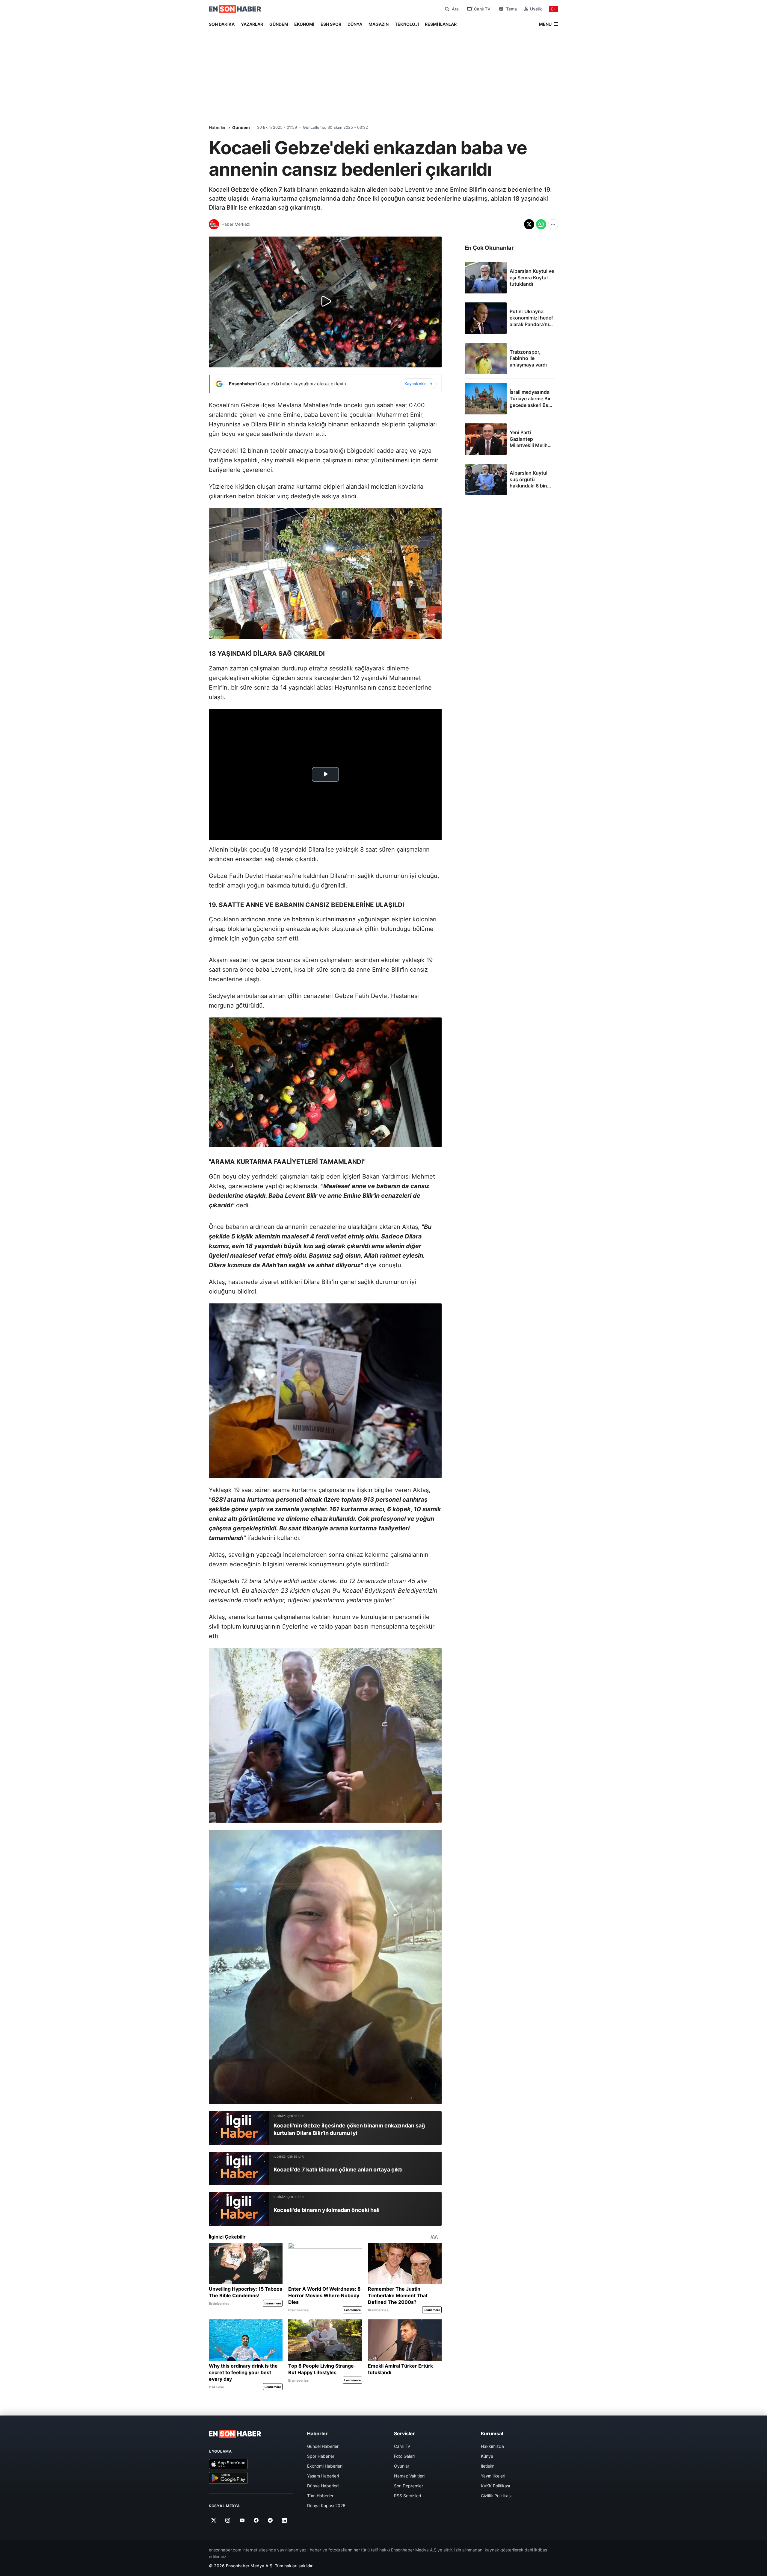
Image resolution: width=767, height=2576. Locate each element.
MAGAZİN (379, 24)
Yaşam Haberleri (323, 2476)
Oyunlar (402, 2466)
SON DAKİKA (222, 24)
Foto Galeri (404, 2456)
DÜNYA (355, 24)
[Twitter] (214, 2520)
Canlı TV (402, 2446)
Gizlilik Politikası (496, 2496)
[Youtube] (242, 2520)
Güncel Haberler (323, 2446)
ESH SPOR (331, 24)
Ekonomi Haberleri (325, 2466)
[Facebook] (256, 2520)
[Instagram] (228, 2520)
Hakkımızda (492, 2446)
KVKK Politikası (495, 2486)
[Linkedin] (284, 2520)
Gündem (241, 127)
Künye (487, 2456)
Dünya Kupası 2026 (326, 2505)
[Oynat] (325, 302)
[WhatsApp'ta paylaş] (541, 224)
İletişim (488, 2466)
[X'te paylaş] (529, 224)
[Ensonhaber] (235, 9)
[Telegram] (270, 2520)
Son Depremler (409, 2486)
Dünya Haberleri (323, 2486)
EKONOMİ (304, 24)
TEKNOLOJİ (407, 24)
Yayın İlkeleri (493, 2476)
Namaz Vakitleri (409, 2476)
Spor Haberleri (321, 2456)
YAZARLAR (252, 24)
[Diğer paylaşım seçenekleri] (553, 224)
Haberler (217, 127)
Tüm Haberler (320, 2496)
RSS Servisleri (407, 2496)
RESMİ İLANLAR (441, 24)
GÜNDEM (279, 24)
